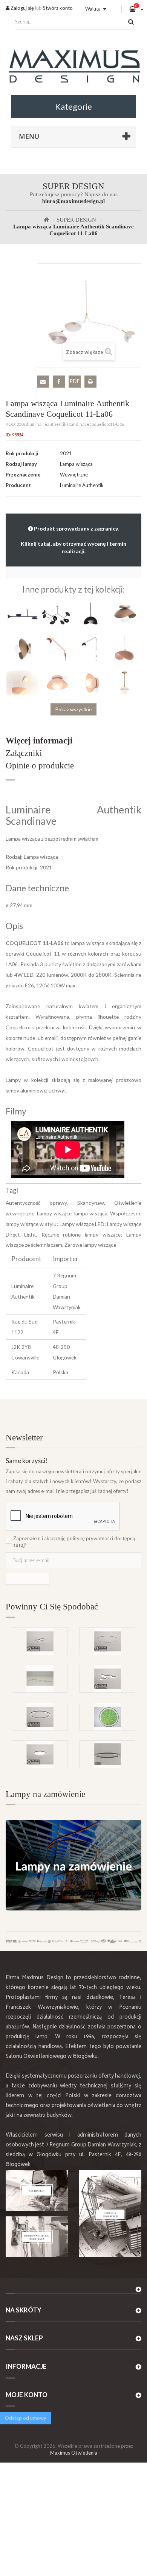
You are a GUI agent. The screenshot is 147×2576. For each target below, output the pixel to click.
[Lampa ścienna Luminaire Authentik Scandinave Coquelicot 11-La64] (90, 648)
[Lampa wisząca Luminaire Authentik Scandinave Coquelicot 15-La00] (124, 648)
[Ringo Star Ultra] (40, 1717)
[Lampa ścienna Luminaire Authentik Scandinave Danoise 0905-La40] (90, 682)
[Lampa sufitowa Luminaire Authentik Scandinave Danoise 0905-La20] (57, 682)
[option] (73, 1665)
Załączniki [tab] (24, 753)
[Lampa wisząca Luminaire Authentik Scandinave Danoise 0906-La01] (124, 682)
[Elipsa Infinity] (40, 1641)
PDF (75, 381)
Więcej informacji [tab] (39, 741)
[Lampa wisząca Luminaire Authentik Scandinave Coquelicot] (23, 614)
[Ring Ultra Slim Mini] (107, 1641)
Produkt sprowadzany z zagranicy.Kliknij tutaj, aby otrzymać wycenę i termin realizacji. (73, 540)
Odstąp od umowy (26, 2418)
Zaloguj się (22, 8)
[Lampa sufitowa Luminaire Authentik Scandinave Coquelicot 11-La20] (124, 614)
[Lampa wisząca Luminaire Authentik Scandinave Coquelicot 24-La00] (23, 682)
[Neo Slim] (40, 1754)
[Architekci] (37, 2191)
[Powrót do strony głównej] (46, 220)
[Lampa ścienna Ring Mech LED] (107, 1717)
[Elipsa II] (107, 1754)
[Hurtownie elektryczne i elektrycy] (37, 2237)
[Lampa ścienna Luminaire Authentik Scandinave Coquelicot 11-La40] (23, 648)
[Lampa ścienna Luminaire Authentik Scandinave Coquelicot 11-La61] (57, 648)
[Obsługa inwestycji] (110, 2214)
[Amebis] (107, 1679)
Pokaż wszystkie (73, 709)
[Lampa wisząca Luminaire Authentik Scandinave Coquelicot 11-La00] (90, 614)
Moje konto (27, 2395)
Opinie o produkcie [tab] (40, 766)
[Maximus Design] (73, 67)
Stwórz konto (58, 8)
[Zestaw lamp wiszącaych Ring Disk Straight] (40, 1679)
